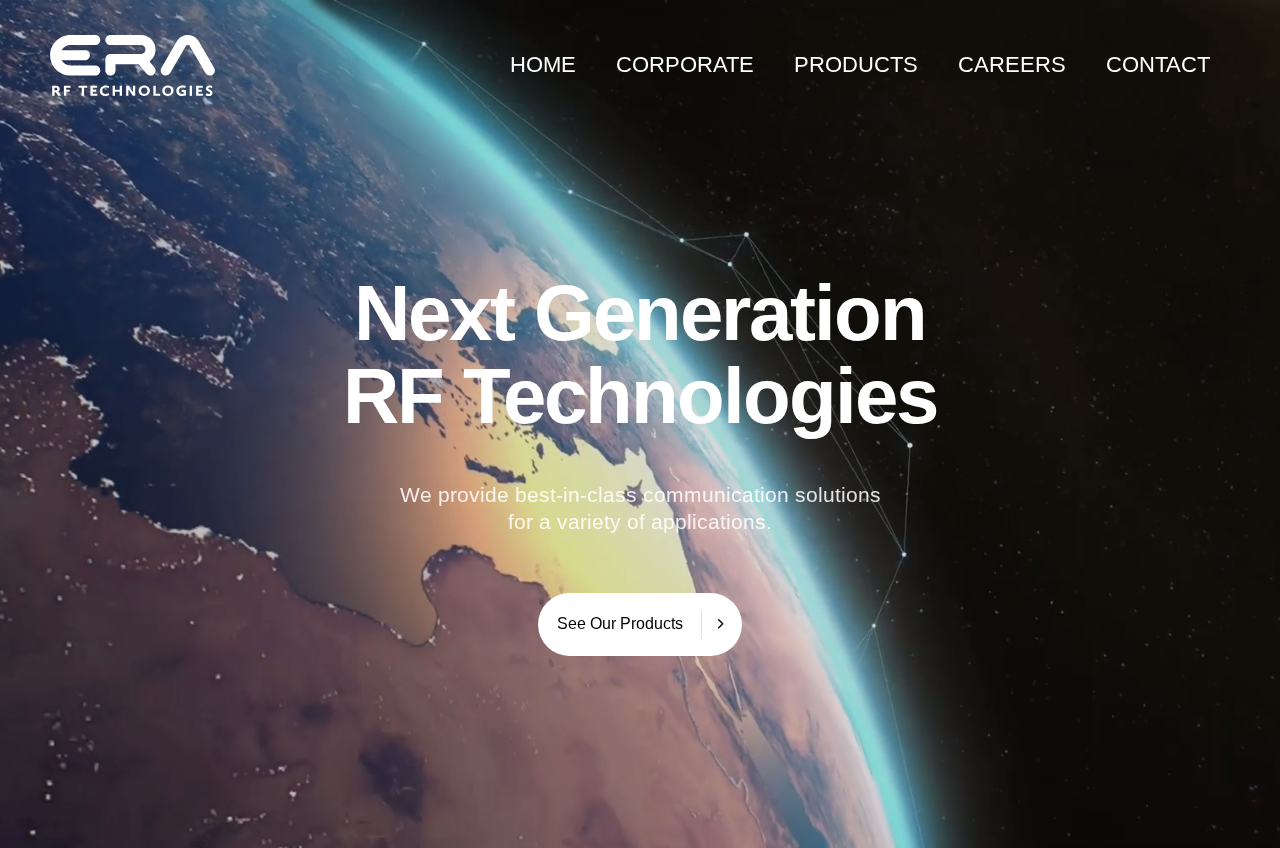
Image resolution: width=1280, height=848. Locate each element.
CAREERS (1012, 64)
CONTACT (1158, 64)
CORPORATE (685, 64)
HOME (543, 64)
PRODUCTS (856, 64)
